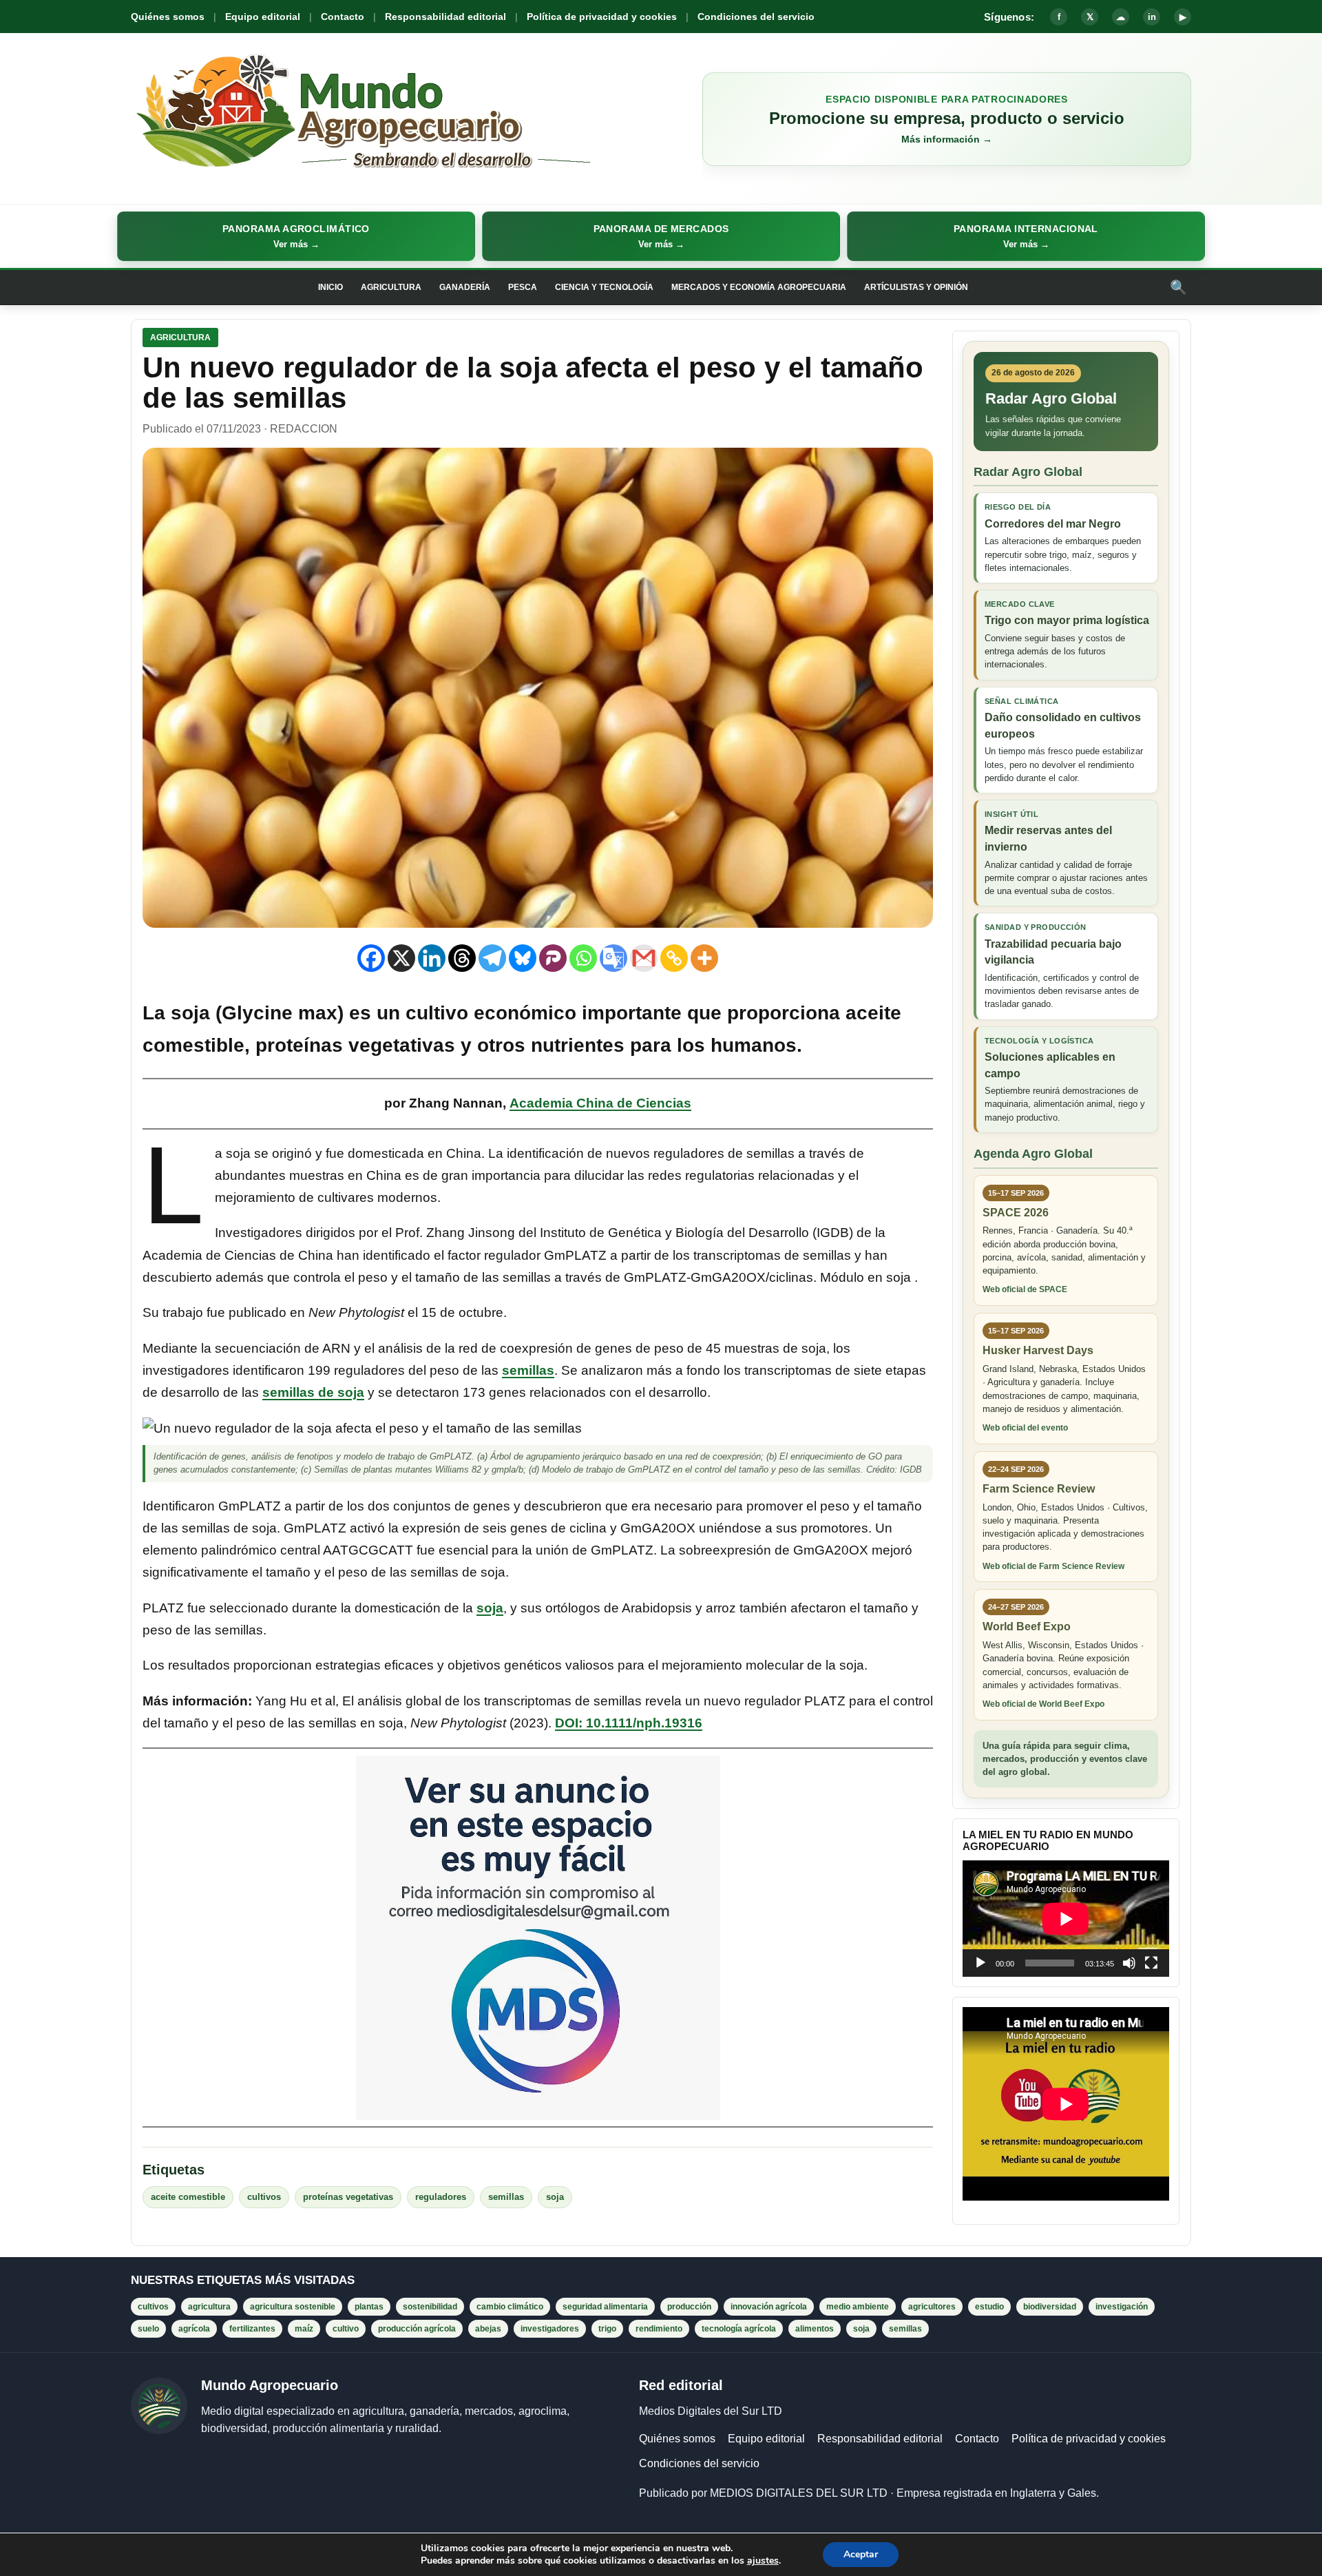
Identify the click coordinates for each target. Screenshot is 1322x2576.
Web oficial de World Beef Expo (1043, 1704)
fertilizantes (252, 2329)
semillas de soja (313, 1392)
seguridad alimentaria (605, 2307)
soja (490, 1608)
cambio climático (510, 2307)
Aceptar (861, 2554)
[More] (704, 958)
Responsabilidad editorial (445, 17)
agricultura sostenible (293, 2307)
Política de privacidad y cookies (602, 17)
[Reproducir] (980, 1963)
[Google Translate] (613, 958)
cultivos (264, 2197)
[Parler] (553, 958)
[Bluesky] (523, 958)
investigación (1122, 2307)
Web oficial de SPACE (1025, 1289)
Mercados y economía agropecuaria (759, 287)
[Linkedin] (432, 958)
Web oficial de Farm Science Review (1053, 1566)
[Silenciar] (1129, 1963)
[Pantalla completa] (1151, 1963)
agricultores (932, 2307)
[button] (296, 236)
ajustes (763, 2561)
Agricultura (391, 287)
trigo (607, 2329)
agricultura (209, 2307)
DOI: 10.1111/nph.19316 (629, 1723)
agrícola (194, 2329)
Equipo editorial (263, 17)
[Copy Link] (674, 958)
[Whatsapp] (583, 958)
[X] (401, 958)
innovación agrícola (769, 2307)
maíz (304, 2329)
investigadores (550, 2329)
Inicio (330, 287)
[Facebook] (371, 958)
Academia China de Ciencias (600, 1103)
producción (689, 2307)
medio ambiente (858, 2307)
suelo (148, 2329)
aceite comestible (188, 2197)
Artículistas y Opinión (916, 287)
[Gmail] (644, 958)
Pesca (523, 287)
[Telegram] (492, 958)
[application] (1066, 1919)
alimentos (815, 2329)
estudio (989, 2307)
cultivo (346, 2329)
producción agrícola (417, 2329)
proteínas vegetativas (348, 2197)
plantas (369, 2307)
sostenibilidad (430, 2307)
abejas (488, 2329)
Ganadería (465, 287)
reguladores (441, 2197)
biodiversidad (1050, 2307)
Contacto (343, 17)
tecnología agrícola (739, 2329)
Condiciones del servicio (756, 17)
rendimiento (659, 2329)
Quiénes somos (168, 17)
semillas (528, 1370)
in (1152, 17)
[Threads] (462, 958)
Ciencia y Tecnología (604, 287)
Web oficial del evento (1025, 1428)
